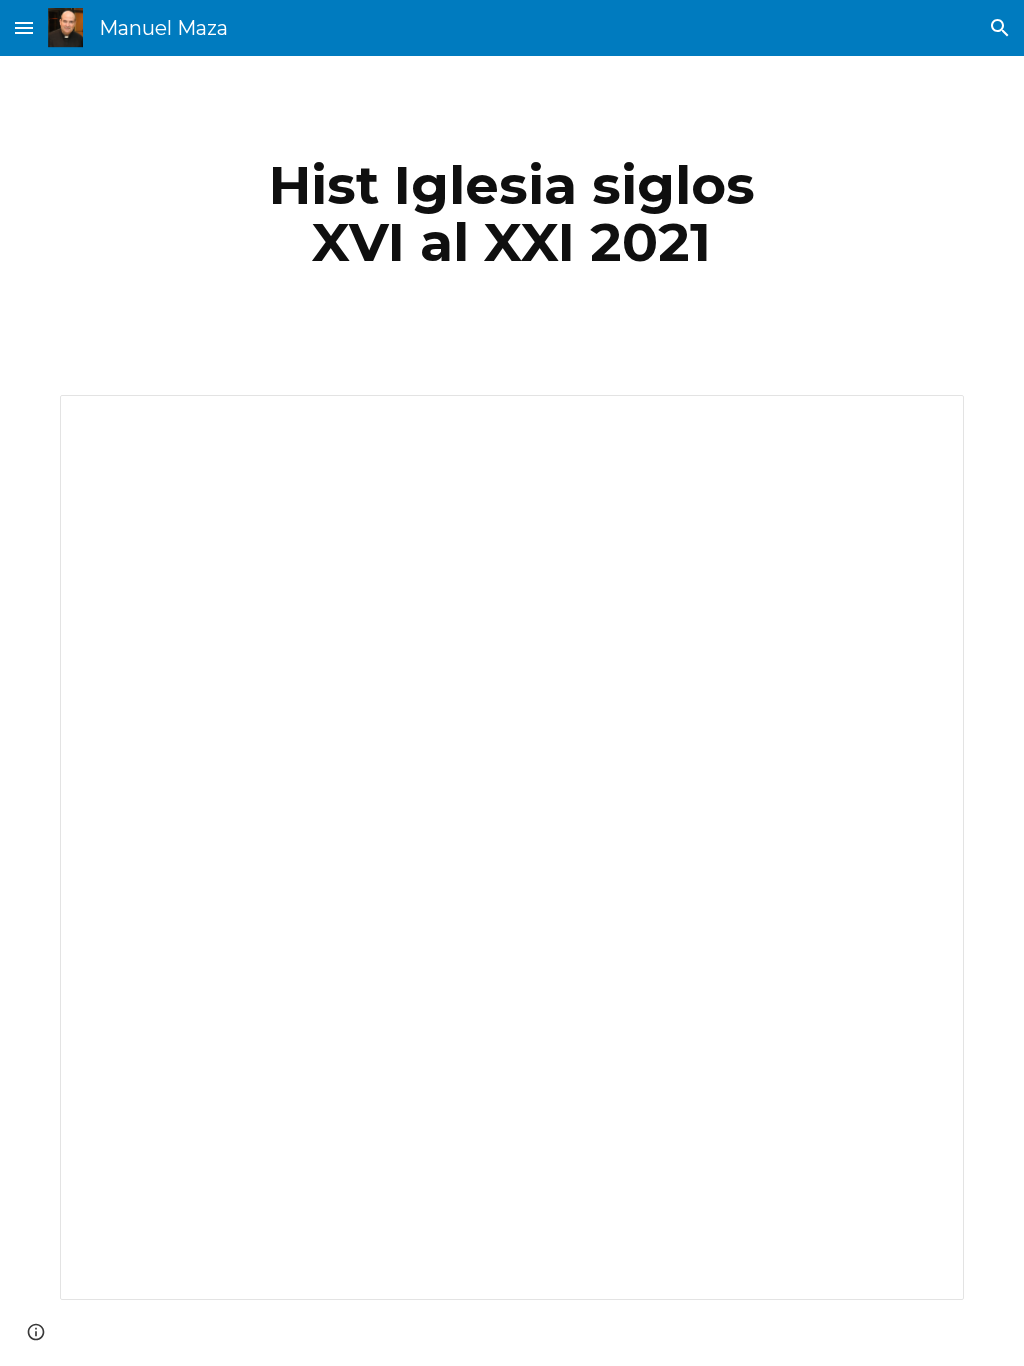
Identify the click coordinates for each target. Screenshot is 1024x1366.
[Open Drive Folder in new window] (926, 421)
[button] (24, 27)
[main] (511, 213)
